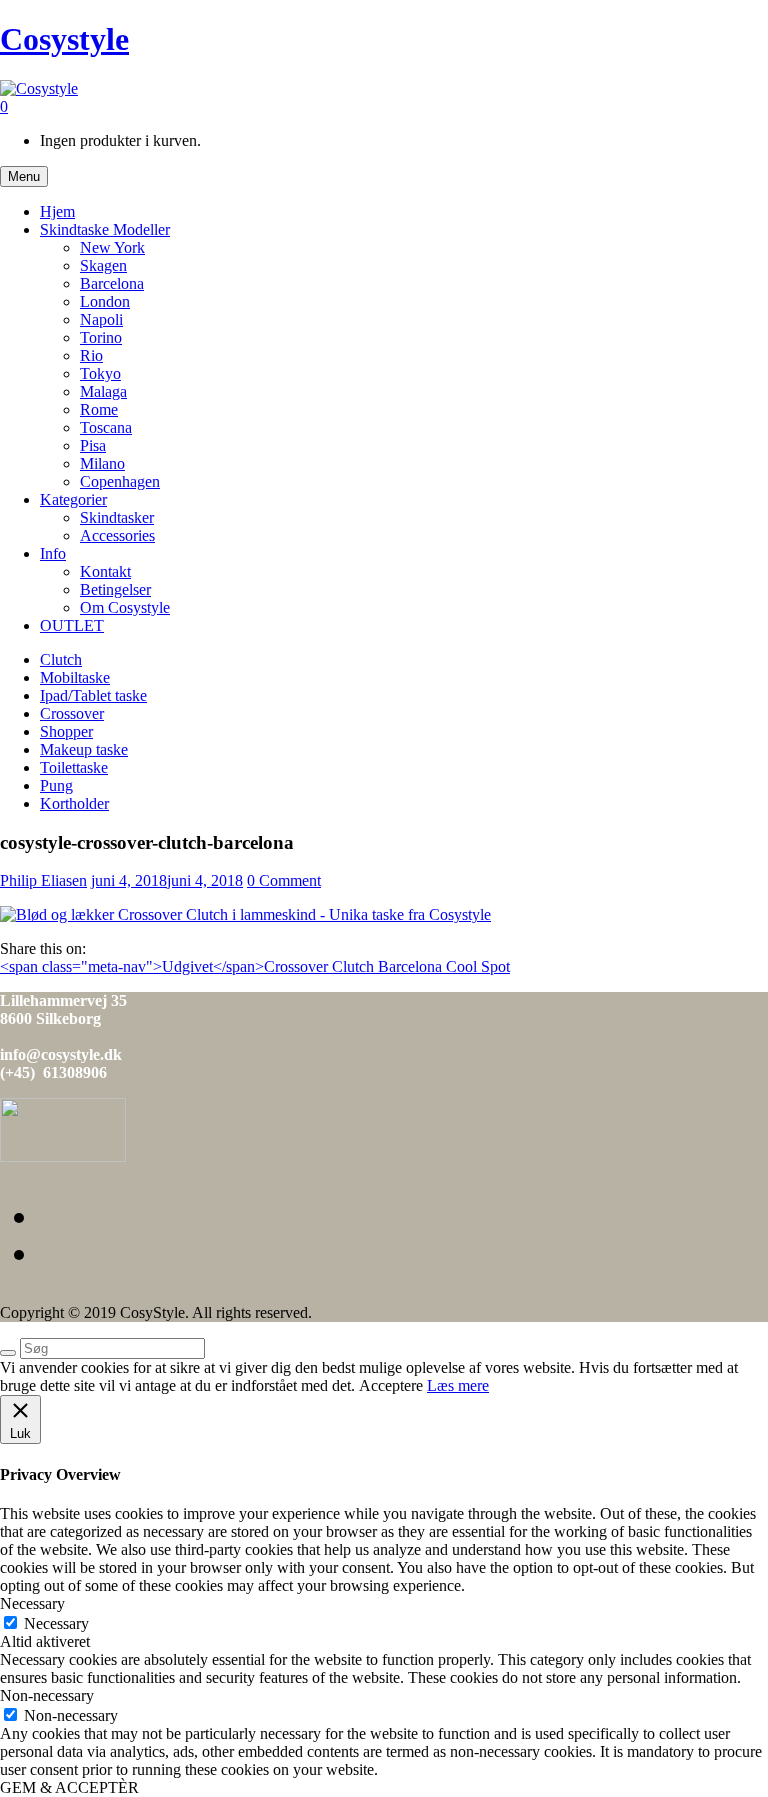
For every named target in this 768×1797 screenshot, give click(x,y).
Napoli (101, 319)
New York (112, 247)
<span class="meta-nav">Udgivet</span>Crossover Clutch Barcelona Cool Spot (255, 966)
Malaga (103, 391)
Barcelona (112, 283)
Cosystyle (64, 39)
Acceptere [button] (391, 1385)
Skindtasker (117, 517)
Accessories (117, 535)
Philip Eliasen (43, 880)
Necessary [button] (32, 1603)
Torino (101, 337)
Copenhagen (120, 481)
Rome (99, 409)
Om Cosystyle (125, 607)
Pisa (93, 445)
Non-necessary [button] (47, 1695)
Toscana (106, 427)
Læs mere (458, 1385)
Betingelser (115, 589)
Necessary (56, 1623)
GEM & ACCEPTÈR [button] (69, 1787)
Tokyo (100, 373)
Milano (102, 463)
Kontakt (105, 571)
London (105, 301)
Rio (91, 355)
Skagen (103, 265)
